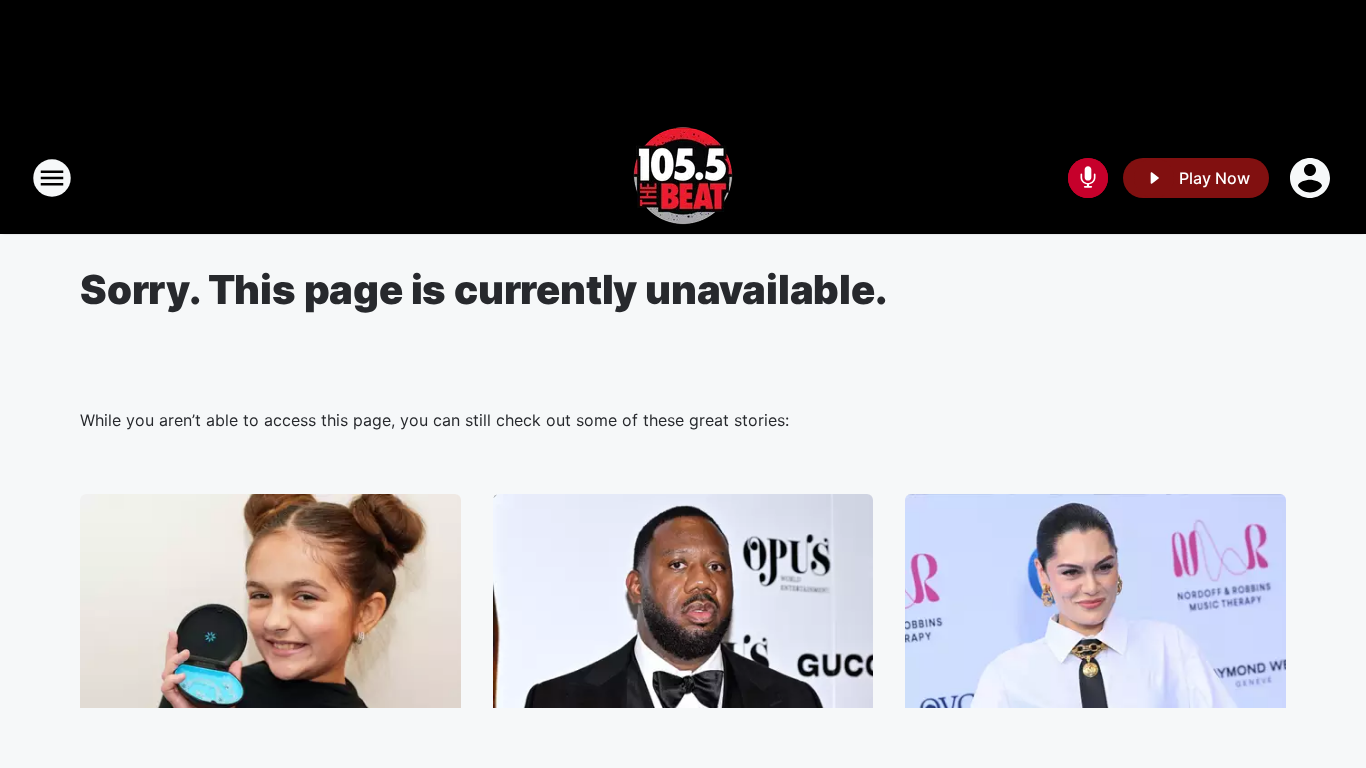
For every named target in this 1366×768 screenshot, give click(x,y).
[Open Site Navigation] (52, 178)
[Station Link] (683, 178)
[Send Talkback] (1088, 178)
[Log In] (1312, 178)
